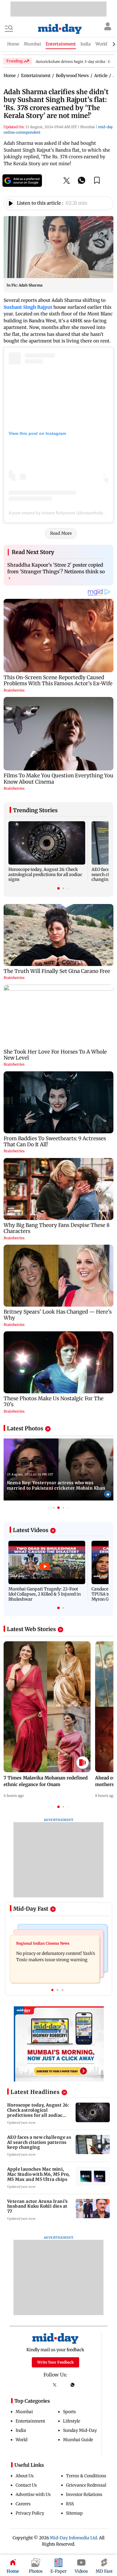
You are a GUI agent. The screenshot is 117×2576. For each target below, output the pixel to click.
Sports (69, 2412)
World (21, 2440)
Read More (61, 533)
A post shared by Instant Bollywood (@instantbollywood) (62, 513)
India (21, 2430)
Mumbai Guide (78, 2440)
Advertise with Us (33, 2494)
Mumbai (24, 2412)
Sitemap (74, 2513)
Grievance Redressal (86, 2485)
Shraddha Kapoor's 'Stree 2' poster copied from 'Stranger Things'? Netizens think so (56, 571)
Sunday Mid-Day (80, 2430)
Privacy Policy (30, 2513)
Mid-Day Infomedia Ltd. (74, 2538)
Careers (23, 2504)
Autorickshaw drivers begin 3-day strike (70, 62)
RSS (70, 2504)
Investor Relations (84, 2494)
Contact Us (26, 2485)
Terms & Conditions (86, 2476)
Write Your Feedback (55, 2362)
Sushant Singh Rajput (28, 307)
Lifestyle (72, 2421)
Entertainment (30, 2421)
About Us (25, 2476)
